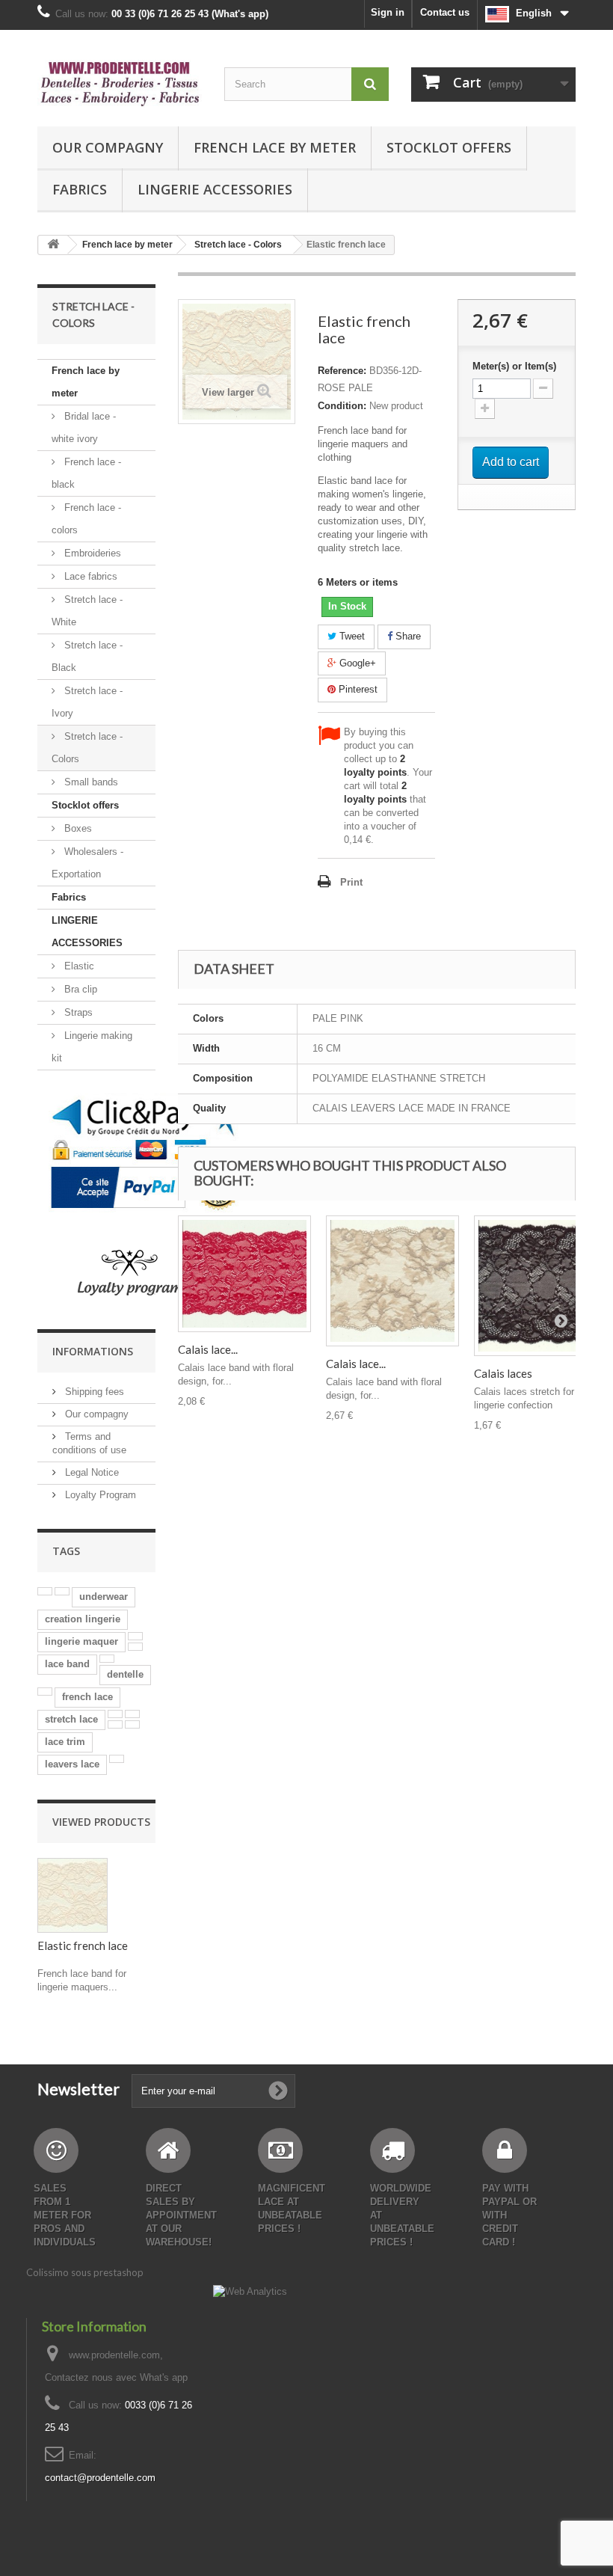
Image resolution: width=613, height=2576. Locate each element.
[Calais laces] (540, 1286)
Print (351, 882)
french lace (87, 1697)
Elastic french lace (83, 1945)
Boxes (77, 828)
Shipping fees (93, 1392)
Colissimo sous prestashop (85, 2272)
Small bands (90, 782)
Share (407, 636)
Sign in (388, 12)
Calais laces (503, 1373)
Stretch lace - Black (87, 656)
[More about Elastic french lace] (73, 1895)
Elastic (78, 966)
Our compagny (108, 147)
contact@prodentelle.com (100, 2478)
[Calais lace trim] (244, 1274)
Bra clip (79, 989)
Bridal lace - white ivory (84, 427)
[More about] (45, 1591)
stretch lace (71, 1719)
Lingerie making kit (92, 1047)
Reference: (342, 371)
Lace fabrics (89, 576)
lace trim (65, 1742)
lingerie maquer (81, 1641)
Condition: (342, 406)
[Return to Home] (53, 245)
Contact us (445, 12)
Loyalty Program (99, 1495)
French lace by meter (275, 147)
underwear (104, 1597)
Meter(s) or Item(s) (514, 366)
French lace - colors (86, 519)
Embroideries (91, 553)
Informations (93, 1351)
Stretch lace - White (87, 611)
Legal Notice (90, 1472)
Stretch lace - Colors (87, 748)
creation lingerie (83, 1619)
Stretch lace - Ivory (87, 702)
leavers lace (72, 1764)
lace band (67, 1664)
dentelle (125, 1674)
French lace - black (86, 473)
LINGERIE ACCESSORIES (215, 189)
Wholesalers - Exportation (87, 863)
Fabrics (80, 189)
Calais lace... (208, 1349)
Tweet (351, 636)
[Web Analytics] (250, 2291)
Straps (77, 1012)
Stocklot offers (449, 147)
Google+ (356, 663)
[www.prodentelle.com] (120, 84)
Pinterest (357, 689)
